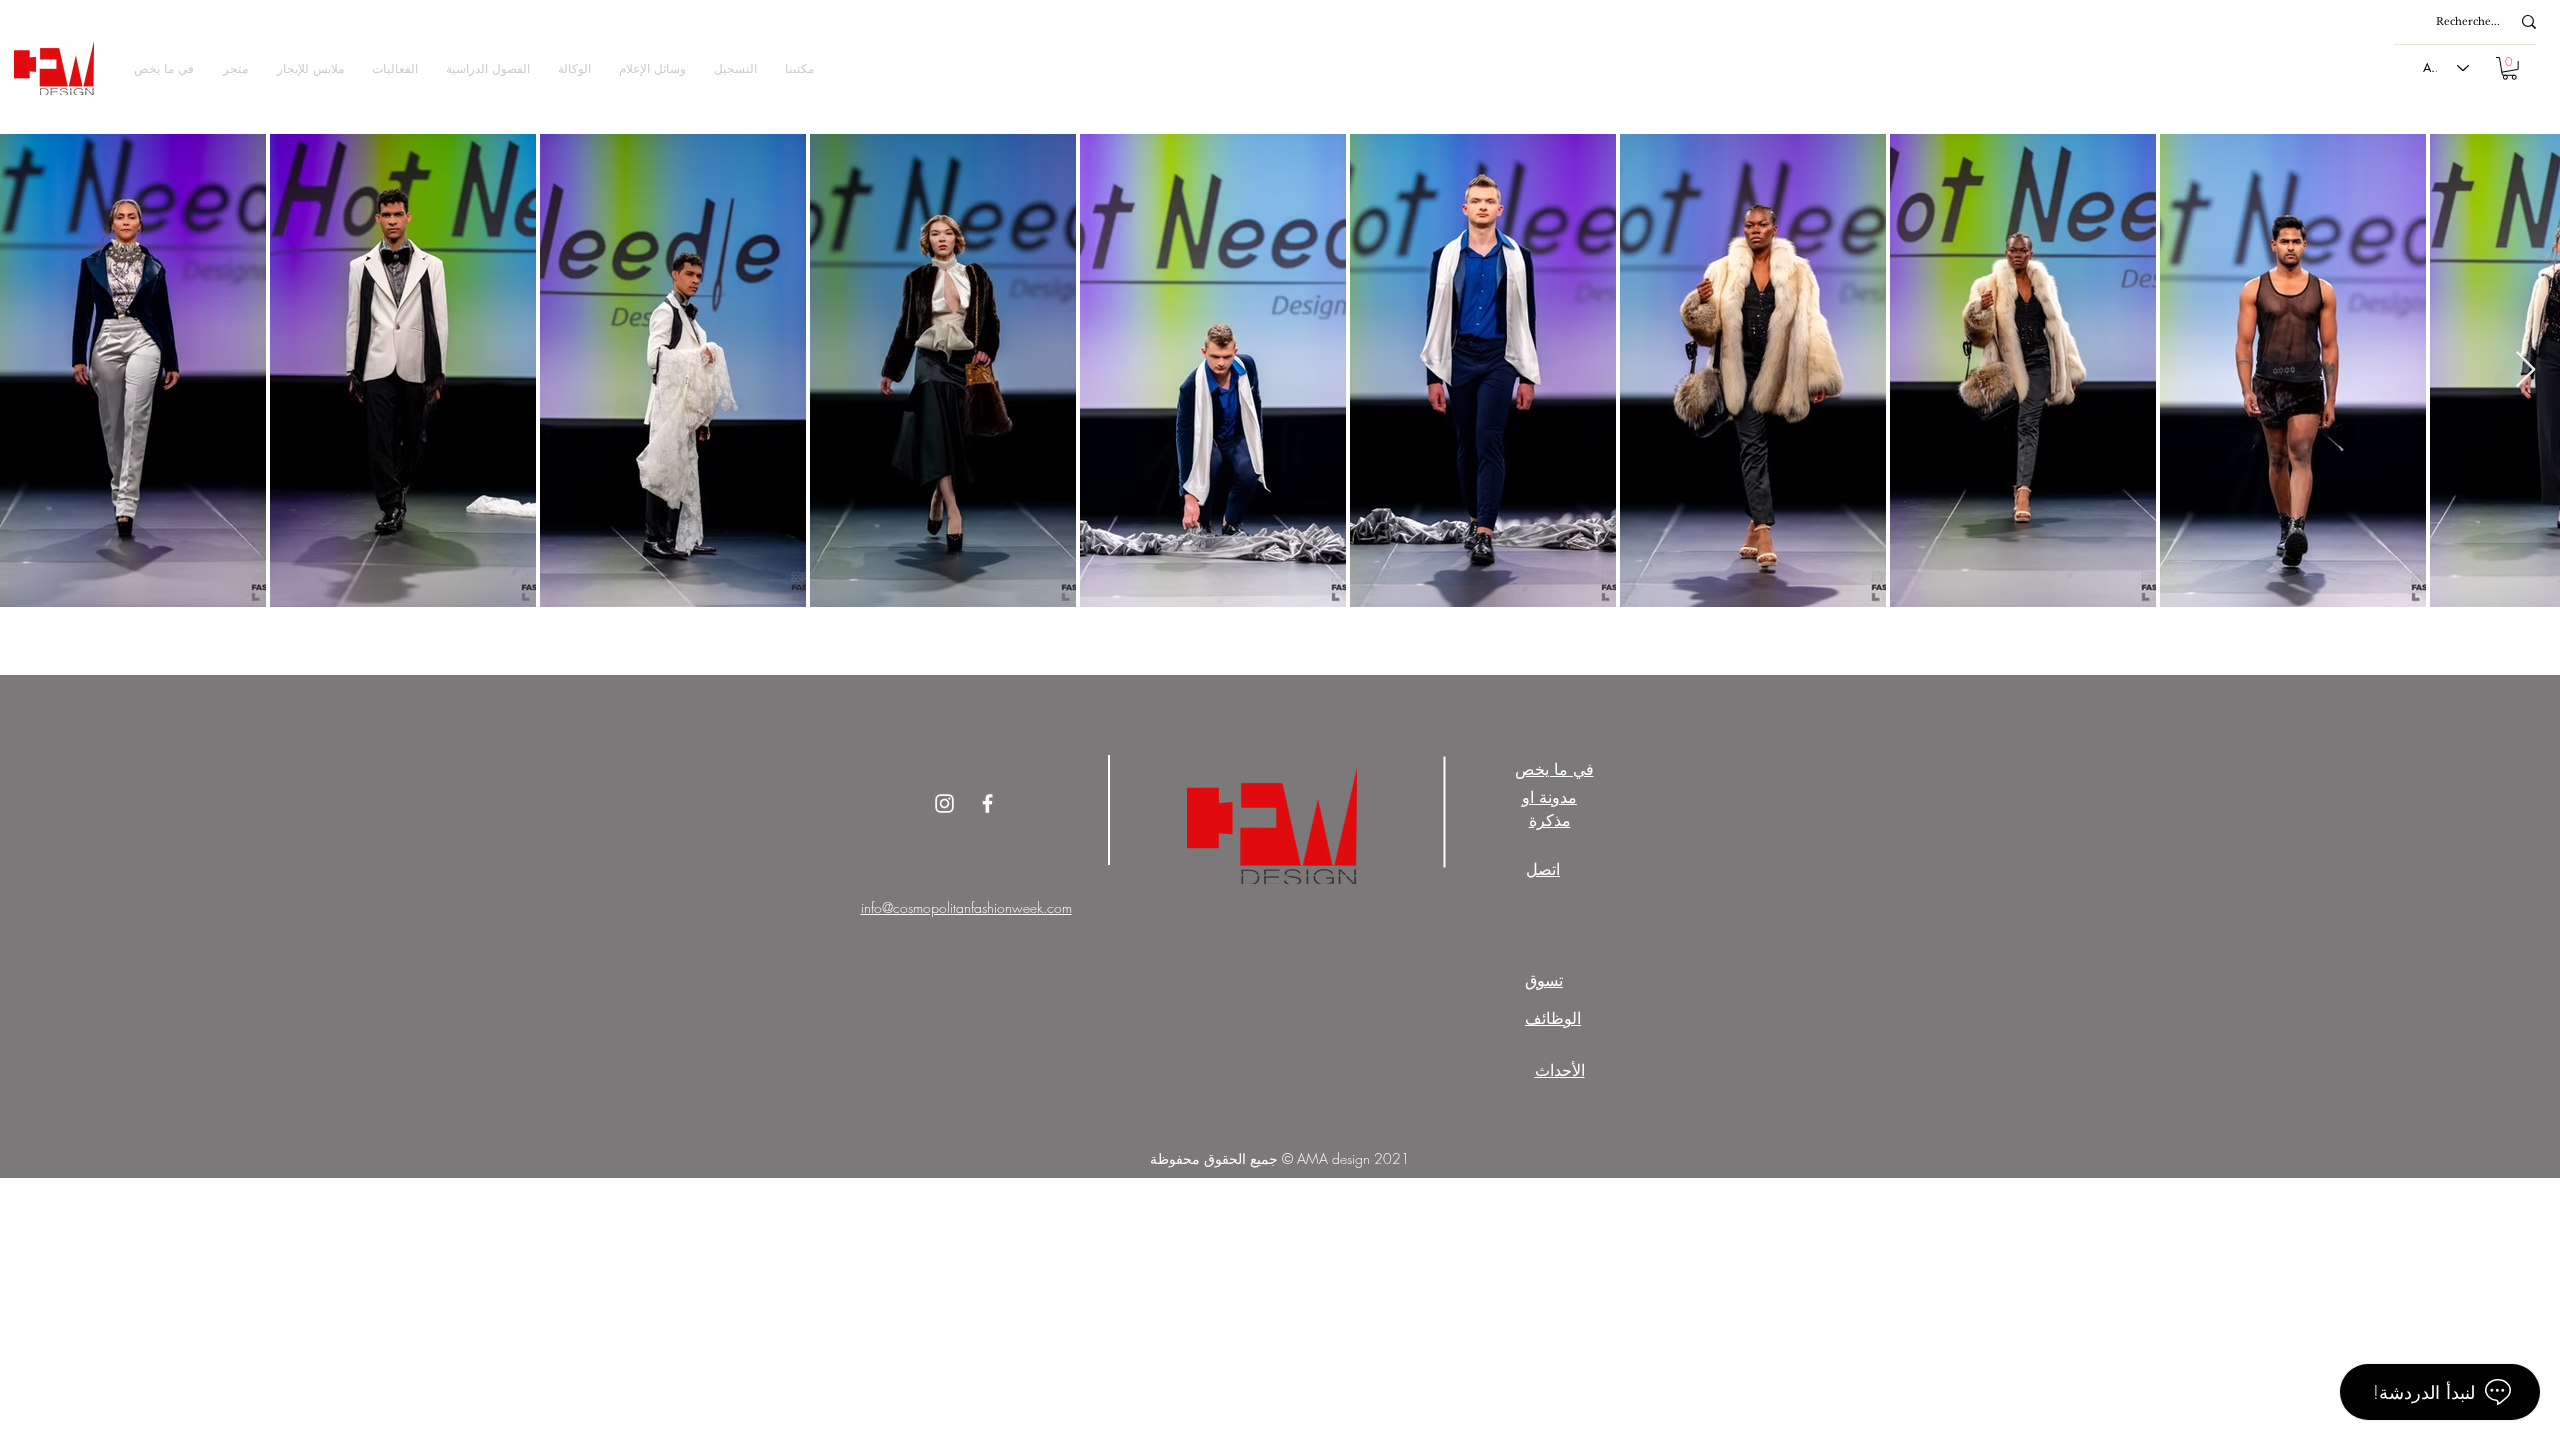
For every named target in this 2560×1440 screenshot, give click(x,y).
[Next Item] (2525, 370)
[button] (235, 68)
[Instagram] (944, 803)
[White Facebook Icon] (987, 803)
